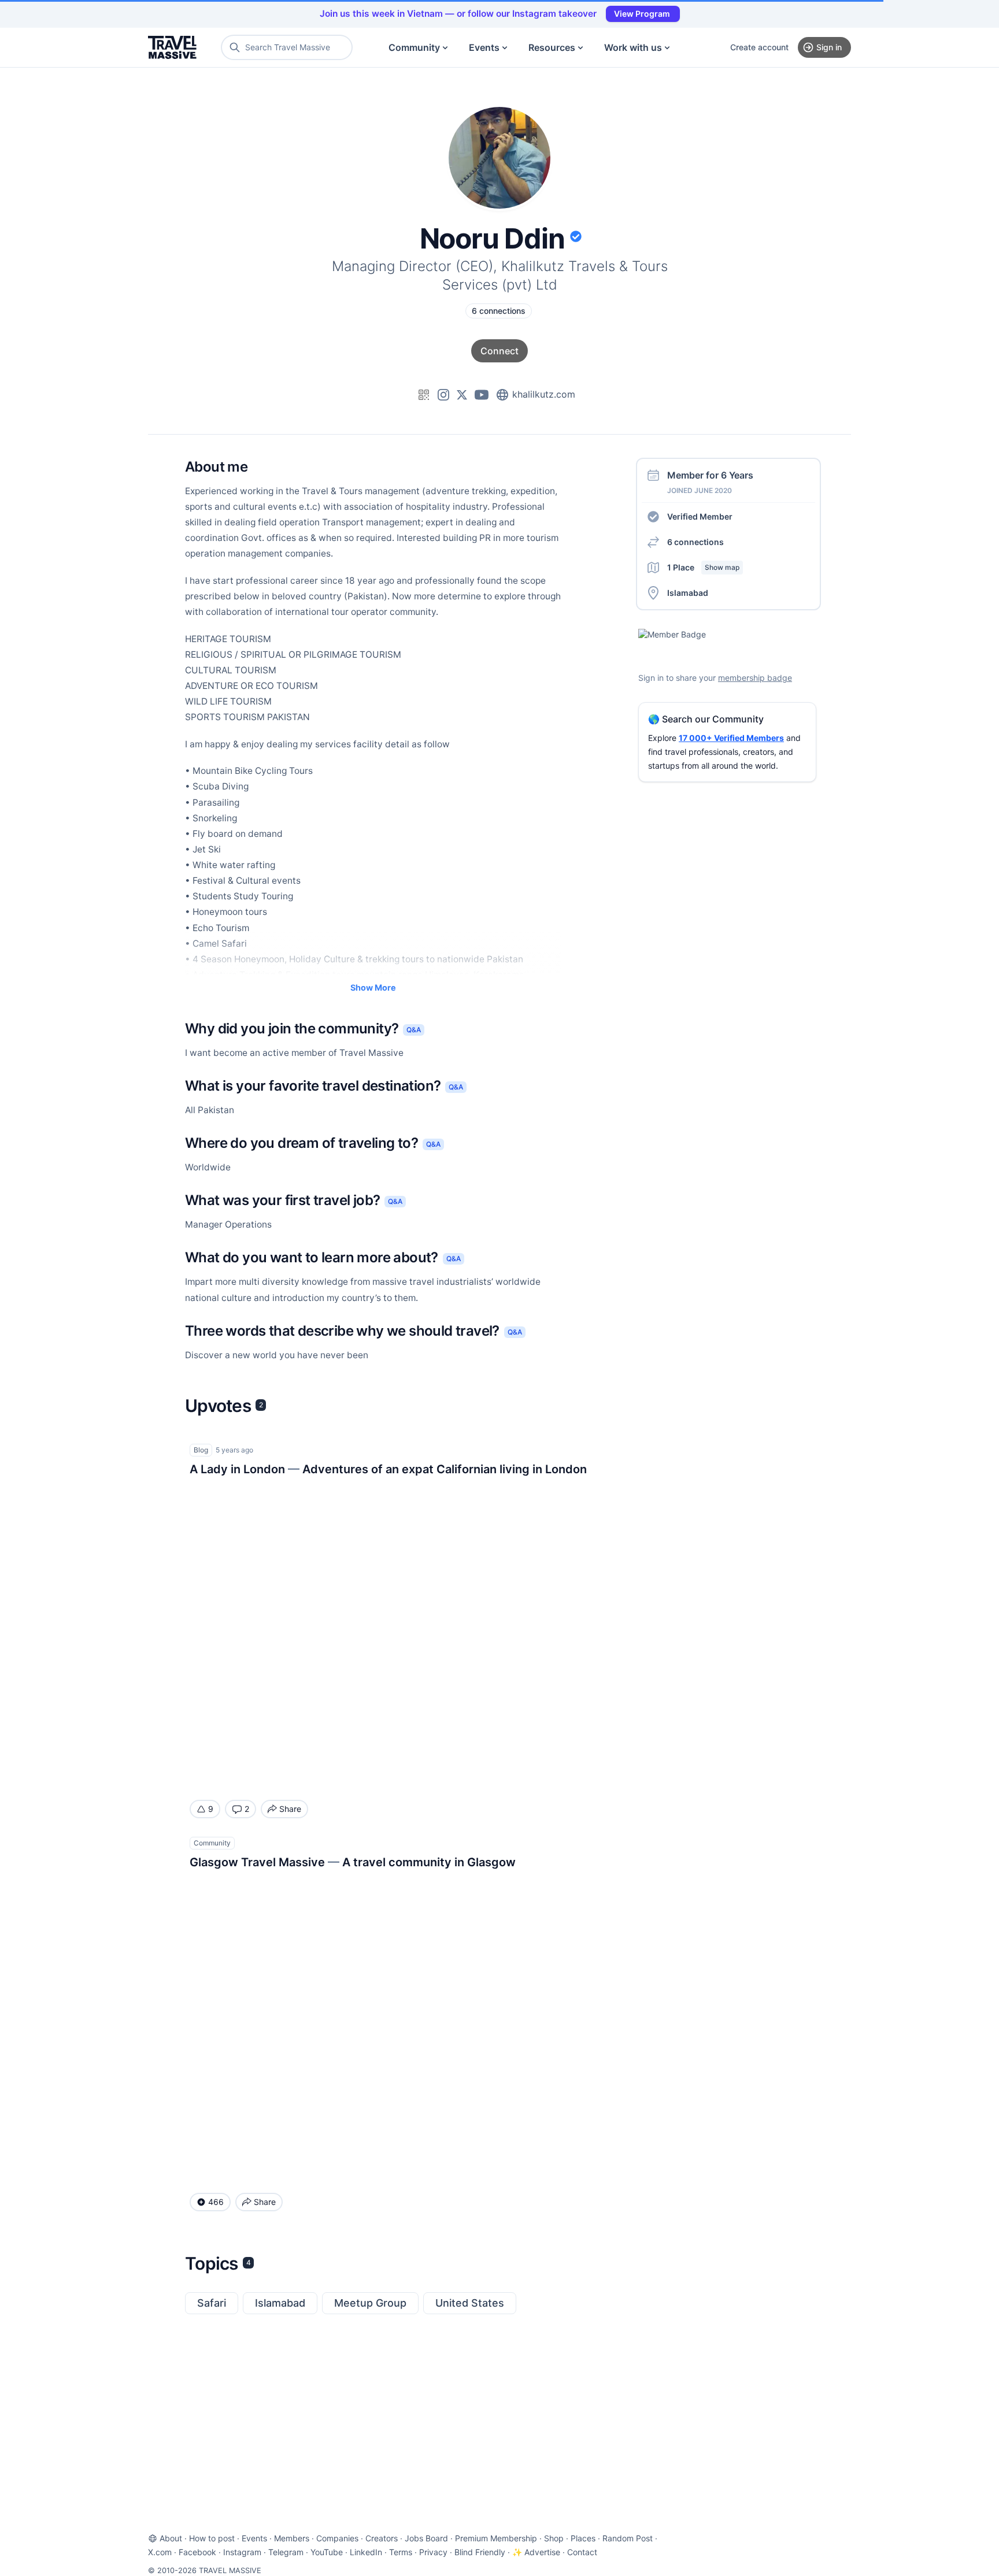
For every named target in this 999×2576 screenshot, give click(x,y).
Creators (382, 2538)
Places (583, 2538)
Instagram (242, 2552)
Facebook (197, 2552)
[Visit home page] (172, 47)
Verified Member (700, 516)
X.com (160, 2552)
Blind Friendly (480, 2552)
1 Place (703, 567)
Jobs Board (426, 2538)
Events (484, 47)
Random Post (628, 2538)
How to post (212, 2538)
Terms (401, 2552)
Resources (552, 47)
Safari (212, 2303)
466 (216, 2202)
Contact (582, 2552)
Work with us (633, 47)
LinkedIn (366, 2552)
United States (470, 2303)
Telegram (286, 2552)
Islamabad (280, 2303)
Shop (554, 2538)
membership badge (755, 678)
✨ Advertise (536, 2552)
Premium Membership (496, 2538)
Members (292, 2538)
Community (414, 47)
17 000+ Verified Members (731, 738)
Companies (337, 2538)
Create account (759, 47)
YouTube (327, 2552)
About (171, 2538)
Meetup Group (370, 2303)
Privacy (433, 2552)
